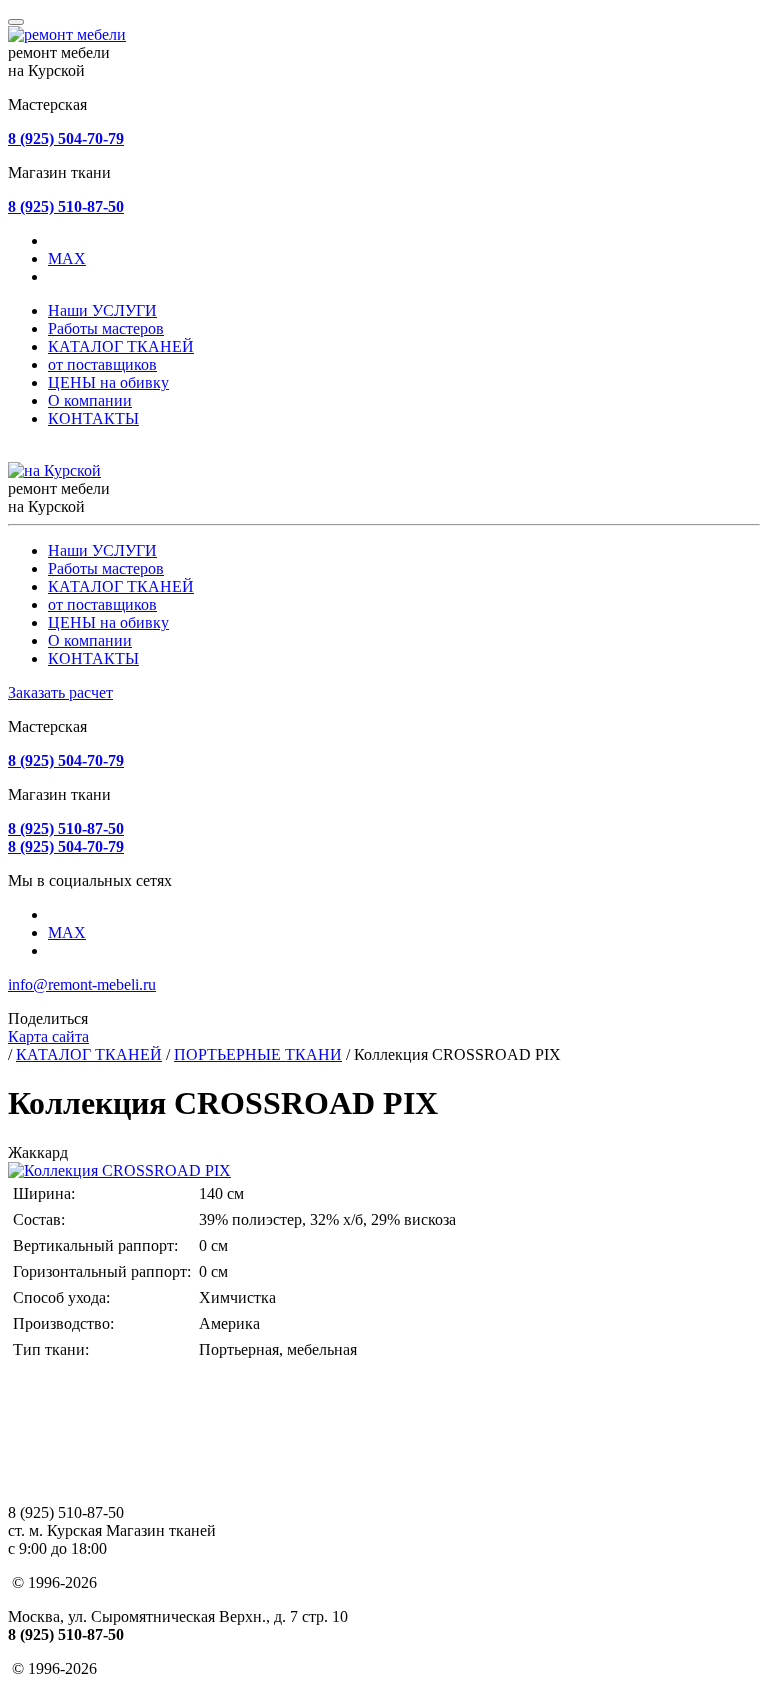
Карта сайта (48, 1036)
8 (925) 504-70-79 (66, 138)
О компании (90, 400)
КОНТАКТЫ (93, 418)
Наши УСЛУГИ (102, 310)
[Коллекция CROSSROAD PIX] (119, 1170)
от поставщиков (102, 364)
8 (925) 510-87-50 (66, 206)
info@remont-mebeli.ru (82, 984)
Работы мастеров (106, 328)
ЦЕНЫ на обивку (108, 382)
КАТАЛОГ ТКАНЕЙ (121, 346)
